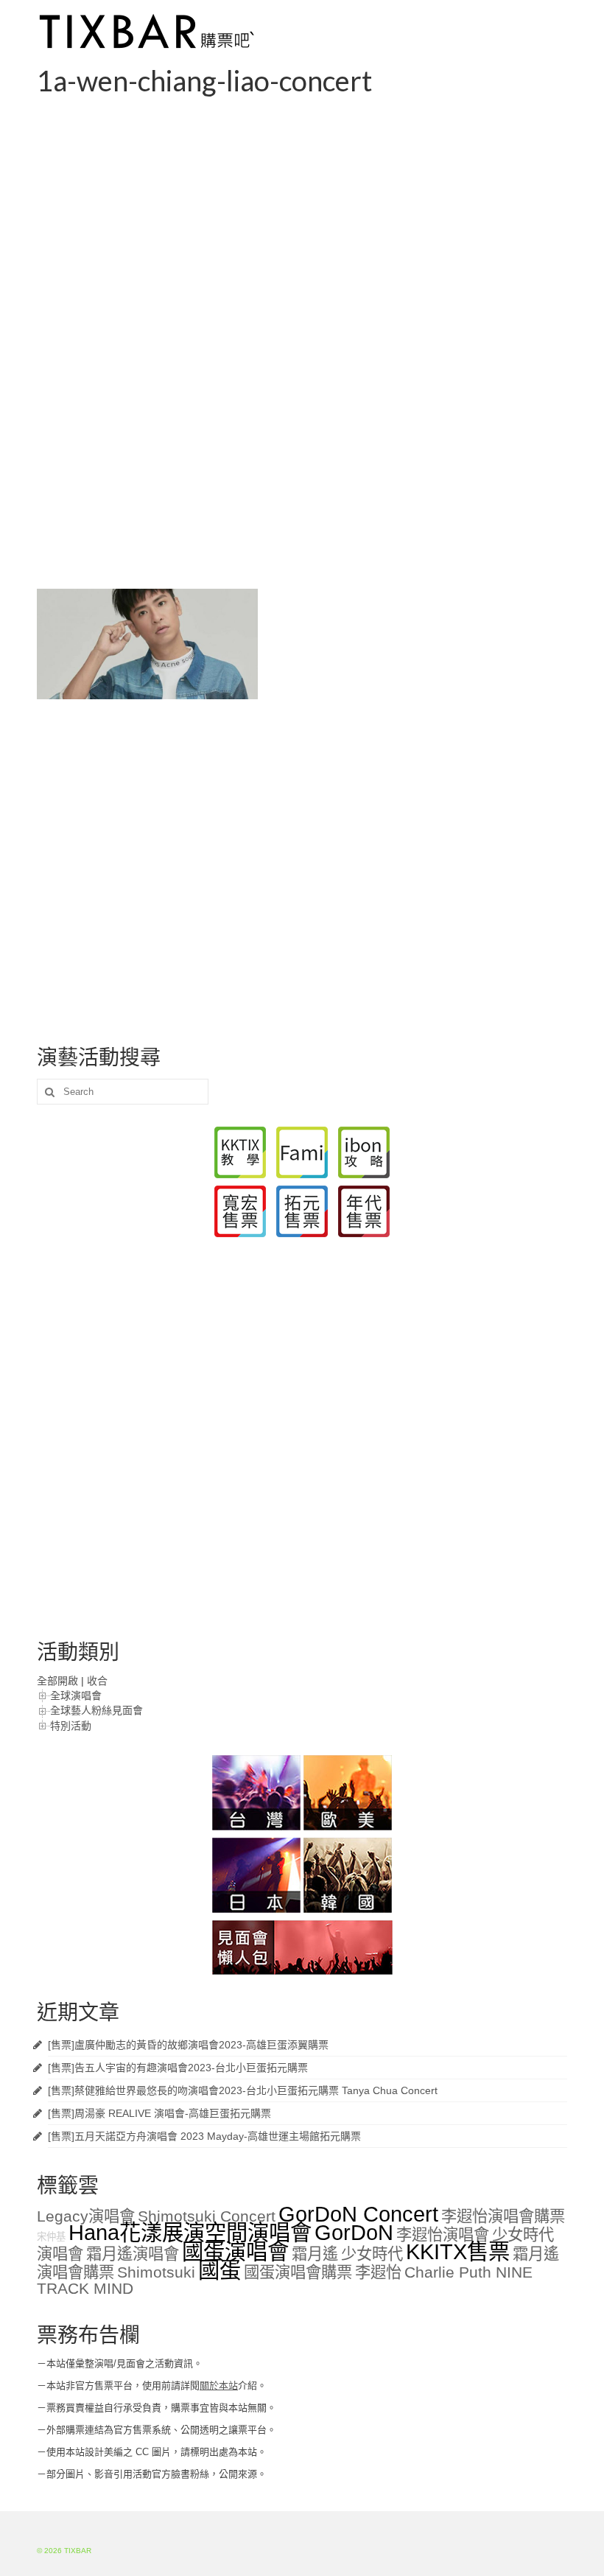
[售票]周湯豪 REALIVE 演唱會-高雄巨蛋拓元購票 (159, 2113)
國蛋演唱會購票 (298, 2272)
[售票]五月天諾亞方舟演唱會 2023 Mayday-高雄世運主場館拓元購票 (204, 2136)
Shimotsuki (156, 2272)
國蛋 (220, 2270)
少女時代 (372, 2254)
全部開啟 (57, 1681)
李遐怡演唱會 (443, 2235)
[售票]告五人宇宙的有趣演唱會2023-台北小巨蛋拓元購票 (178, 2068)
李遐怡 (378, 2272)
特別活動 (71, 1726)
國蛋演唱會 (235, 2251)
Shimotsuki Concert (207, 2216)
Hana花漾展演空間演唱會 (190, 2232)
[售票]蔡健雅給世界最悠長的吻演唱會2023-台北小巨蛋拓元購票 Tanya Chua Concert (243, 2090)
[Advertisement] (302, 209)
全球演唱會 (76, 1695)
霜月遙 (315, 2254)
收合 (97, 1681)
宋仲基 (51, 2237)
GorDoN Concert (358, 2214)
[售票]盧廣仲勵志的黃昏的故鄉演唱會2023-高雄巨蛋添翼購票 (188, 2045)
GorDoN (354, 2232)
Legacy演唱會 (86, 2216)
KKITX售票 (458, 2251)
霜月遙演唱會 (133, 2254)
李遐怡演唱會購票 (503, 2216)
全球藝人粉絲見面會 (96, 1710)
